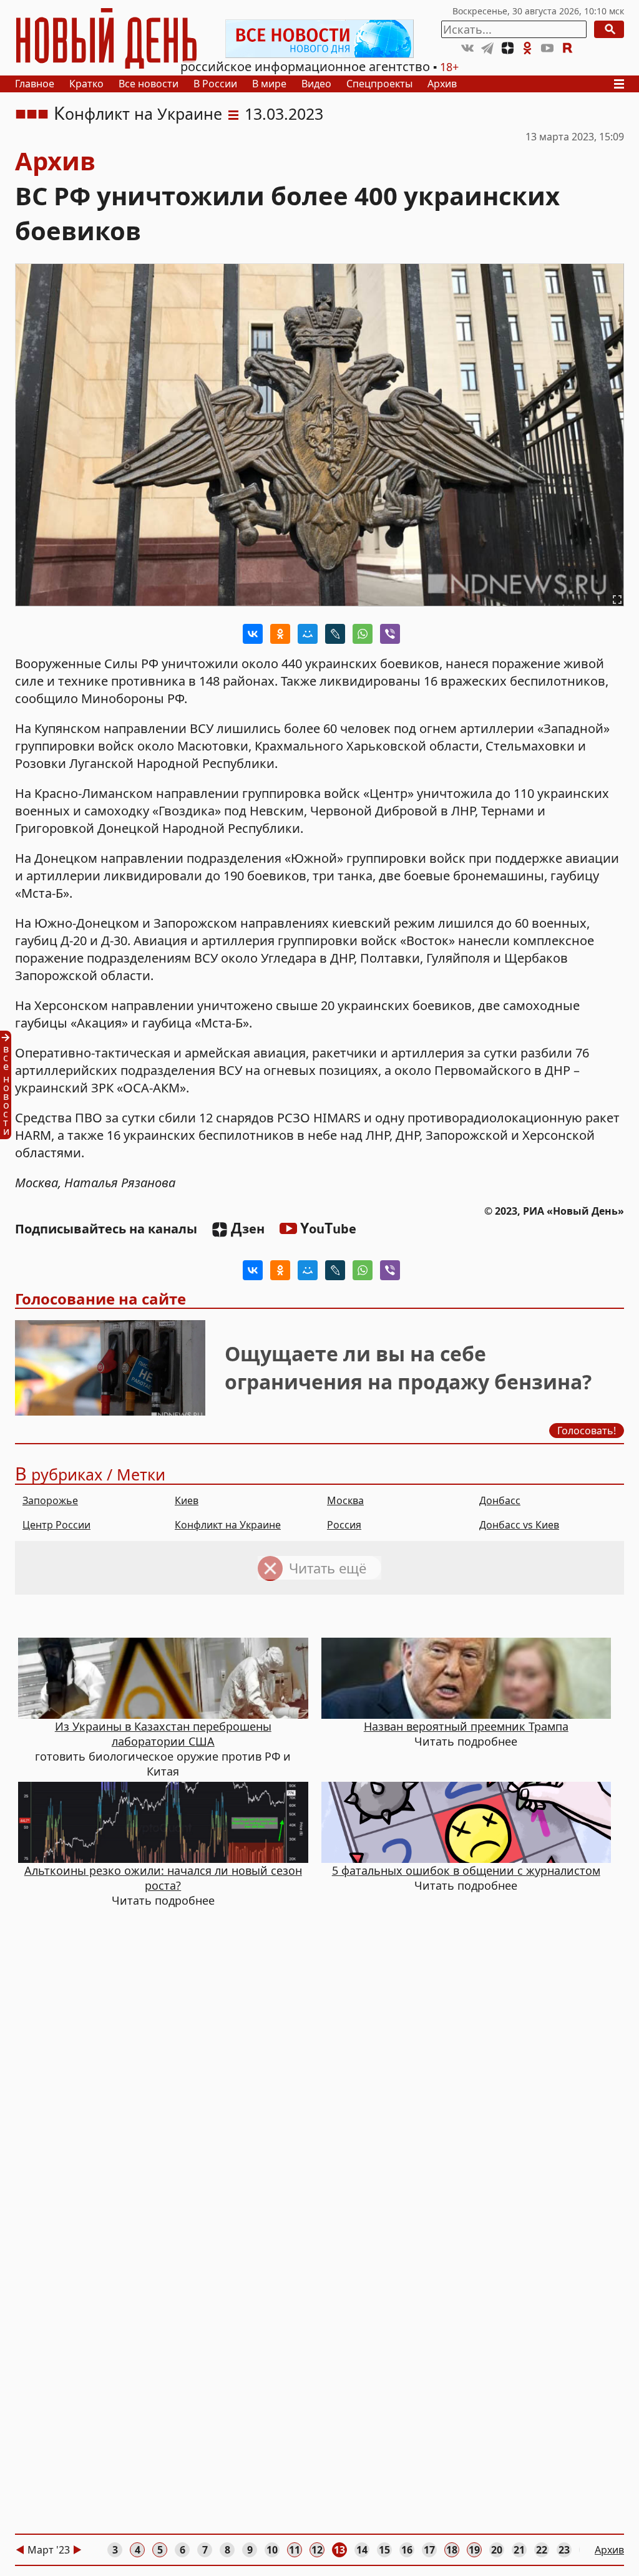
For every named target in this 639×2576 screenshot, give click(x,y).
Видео (316, 84)
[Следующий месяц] (77, 2550)
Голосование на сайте (100, 1299)
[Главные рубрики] (623, 84)
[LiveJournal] (335, 634)
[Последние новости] (9, 1085)
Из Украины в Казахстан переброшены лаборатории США (163, 1734)
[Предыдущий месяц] (20, 2550)
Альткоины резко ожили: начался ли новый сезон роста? (163, 1878)
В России (215, 84)
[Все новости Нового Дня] (319, 39)
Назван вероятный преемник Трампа (466, 1726)
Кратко (86, 84)
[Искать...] (609, 29)
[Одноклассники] (280, 634)
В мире (269, 84)
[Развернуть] (617, 600)
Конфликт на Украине (138, 114)
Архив (442, 84)
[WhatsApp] (363, 634)
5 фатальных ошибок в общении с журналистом (466, 1870)
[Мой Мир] (308, 634)
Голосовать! (587, 1431)
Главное (35, 84)
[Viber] (390, 634)
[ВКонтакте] (253, 634)
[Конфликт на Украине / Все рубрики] (233, 114)
